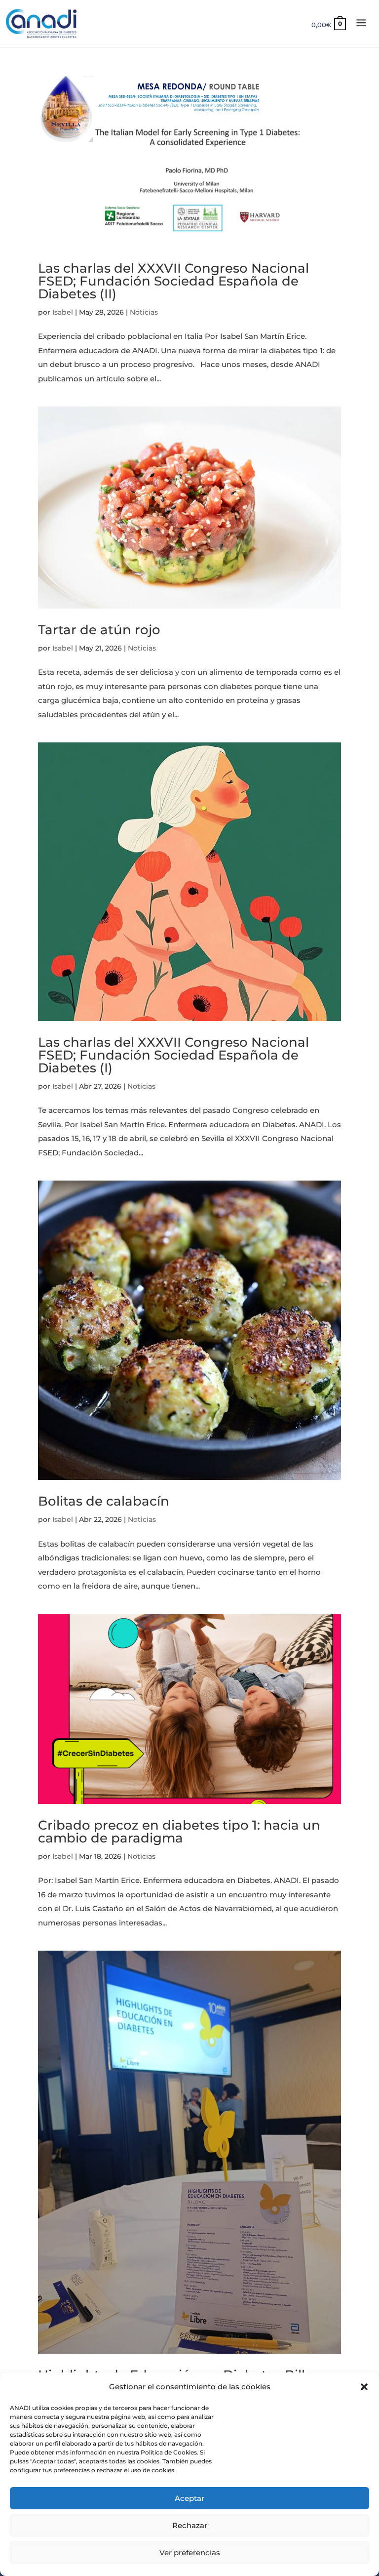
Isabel (63, 312)
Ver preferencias (190, 2553)
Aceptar (189, 2498)
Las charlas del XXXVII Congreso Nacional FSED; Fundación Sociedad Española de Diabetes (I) (173, 1055)
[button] (364, 2387)
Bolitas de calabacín (104, 1501)
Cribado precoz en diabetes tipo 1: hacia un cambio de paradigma (179, 1832)
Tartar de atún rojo (99, 630)
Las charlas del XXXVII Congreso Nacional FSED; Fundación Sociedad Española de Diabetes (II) (173, 281)
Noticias (144, 312)
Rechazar (190, 2525)
